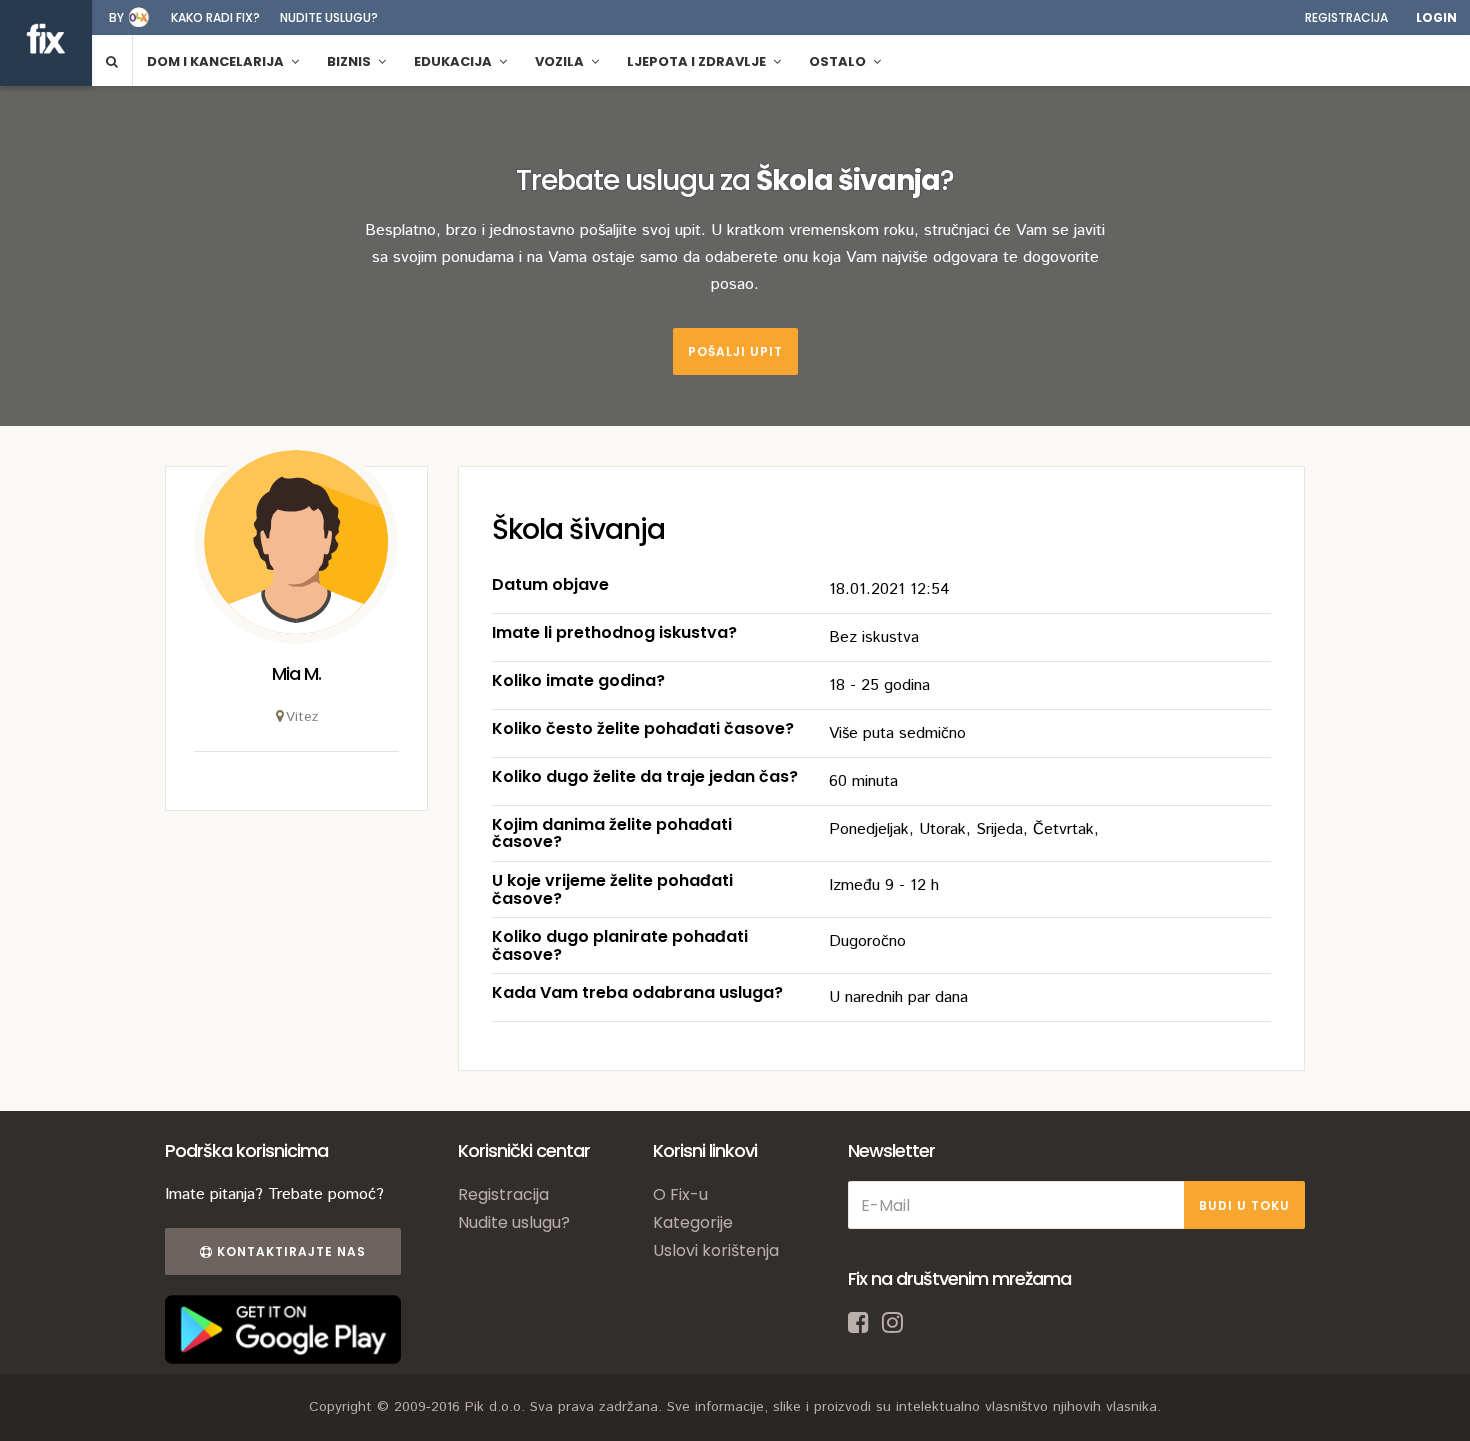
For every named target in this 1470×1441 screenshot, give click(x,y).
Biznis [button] (350, 61)
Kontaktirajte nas (289, 1251)
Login (1436, 17)
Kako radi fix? (215, 17)
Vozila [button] (561, 61)
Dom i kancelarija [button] (217, 61)
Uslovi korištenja (716, 1250)
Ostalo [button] (839, 61)
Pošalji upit (735, 351)
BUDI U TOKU (1244, 1205)
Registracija (1346, 17)
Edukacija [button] (454, 61)
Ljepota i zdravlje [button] (698, 61)
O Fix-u (680, 1194)
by (116, 17)
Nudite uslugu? (329, 17)
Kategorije (693, 1222)
